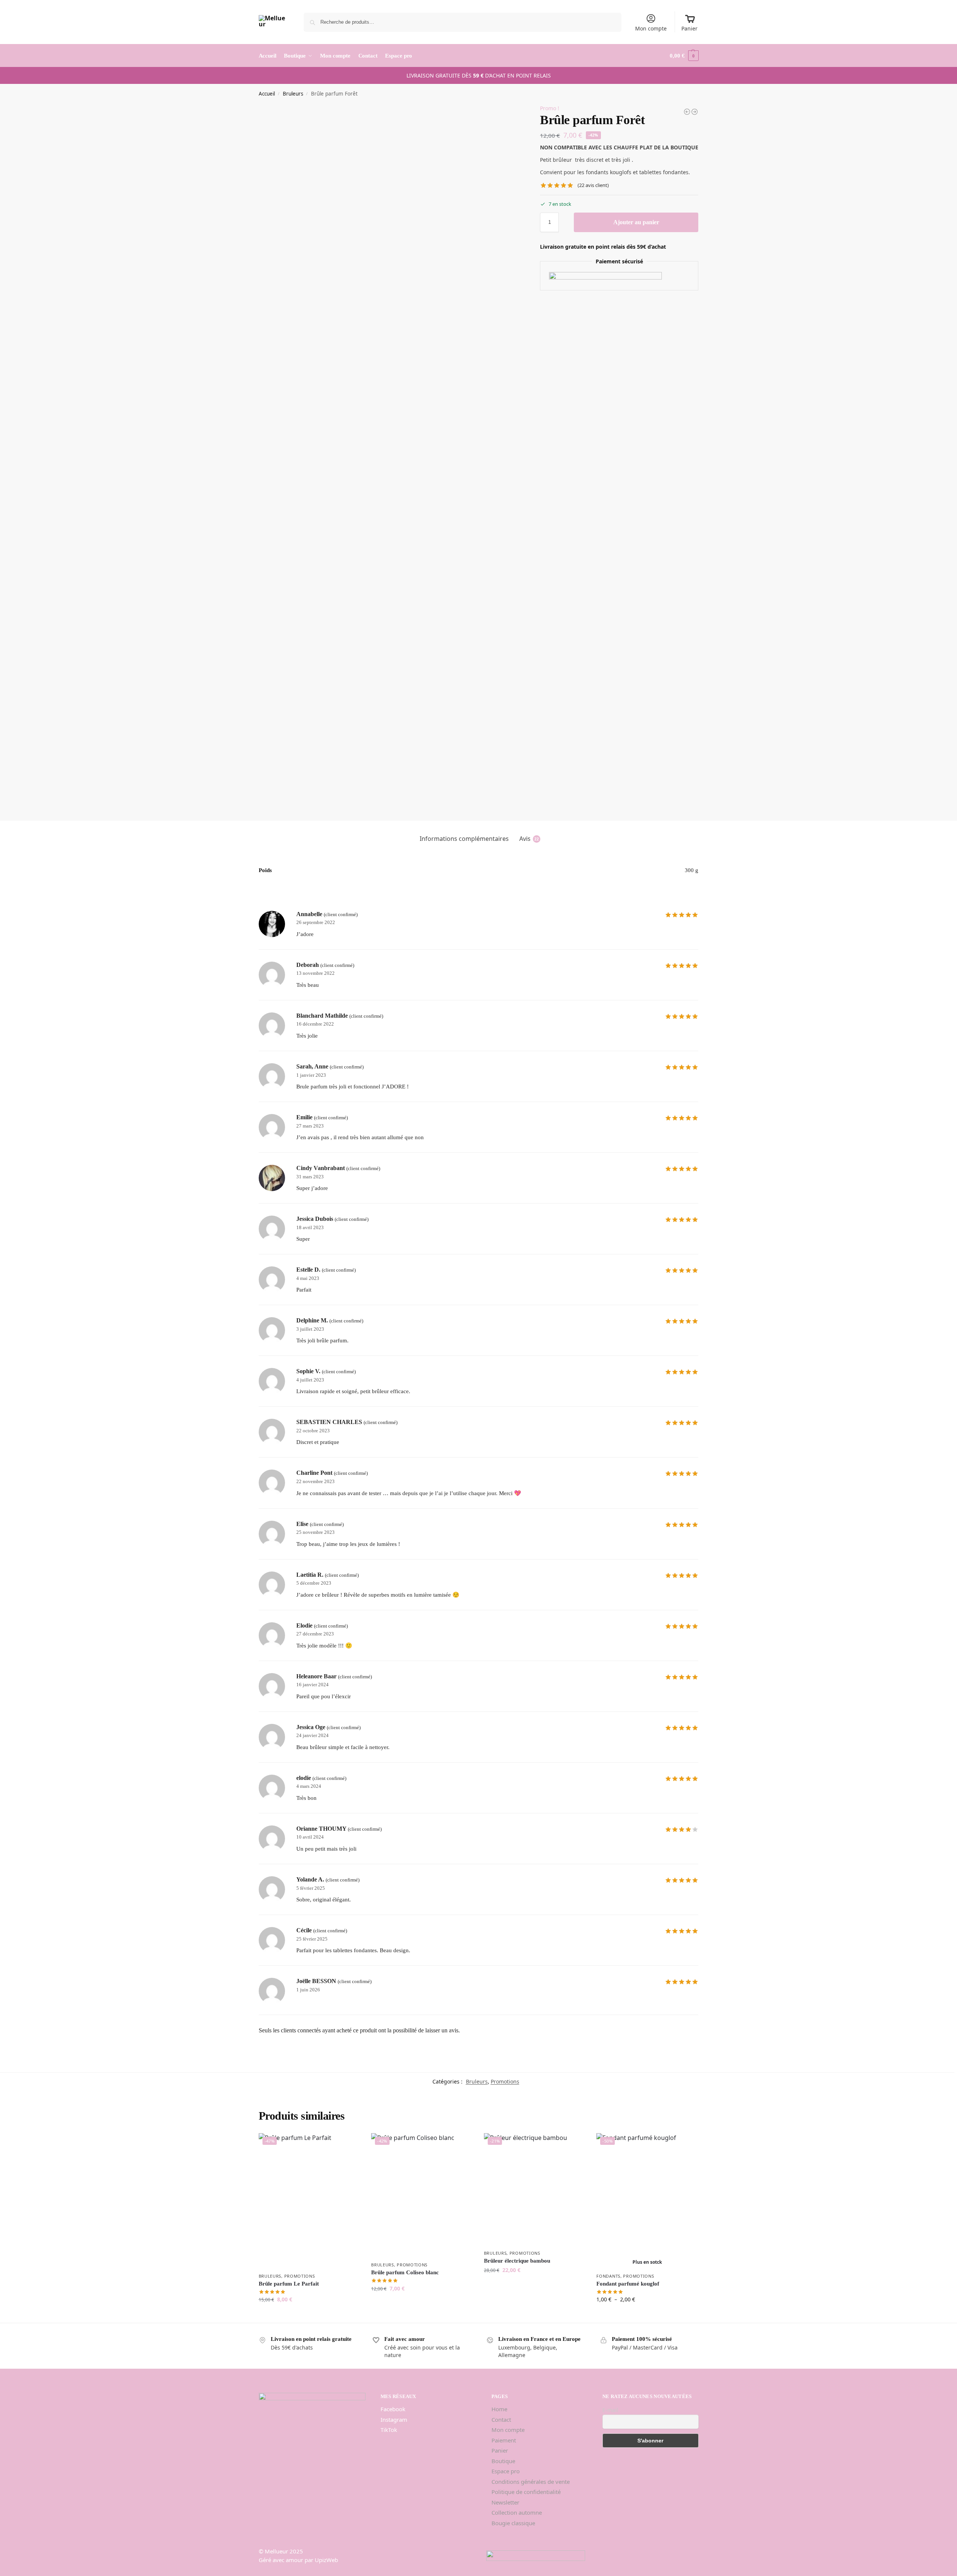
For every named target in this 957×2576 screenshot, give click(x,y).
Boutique (503, 2461)
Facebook (393, 2409)
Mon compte (651, 28)
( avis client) (593, 185)
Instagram (394, 2419)
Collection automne (517, 2512)
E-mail (610, 2410)
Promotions (505, 2081)
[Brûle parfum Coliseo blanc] (687, 112)
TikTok (389, 2430)
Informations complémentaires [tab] (464, 839)
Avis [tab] (529, 839)
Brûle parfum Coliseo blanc (405, 2272)
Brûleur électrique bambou (517, 2261)
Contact (501, 2419)
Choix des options (647, 2315)
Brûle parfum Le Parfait (289, 2284)
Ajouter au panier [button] (309, 2315)
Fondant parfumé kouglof (628, 2284)
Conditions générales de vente (531, 2482)
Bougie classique (513, 2523)
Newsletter (505, 2502)
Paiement (504, 2440)
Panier (689, 28)
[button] (684, 56)
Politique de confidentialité (526, 2492)
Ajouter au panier (636, 222)
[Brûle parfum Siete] (695, 112)
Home (499, 2409)
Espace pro (506, 2471)
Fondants (608, 2276)
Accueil (267, 94)
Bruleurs (293, 94)
